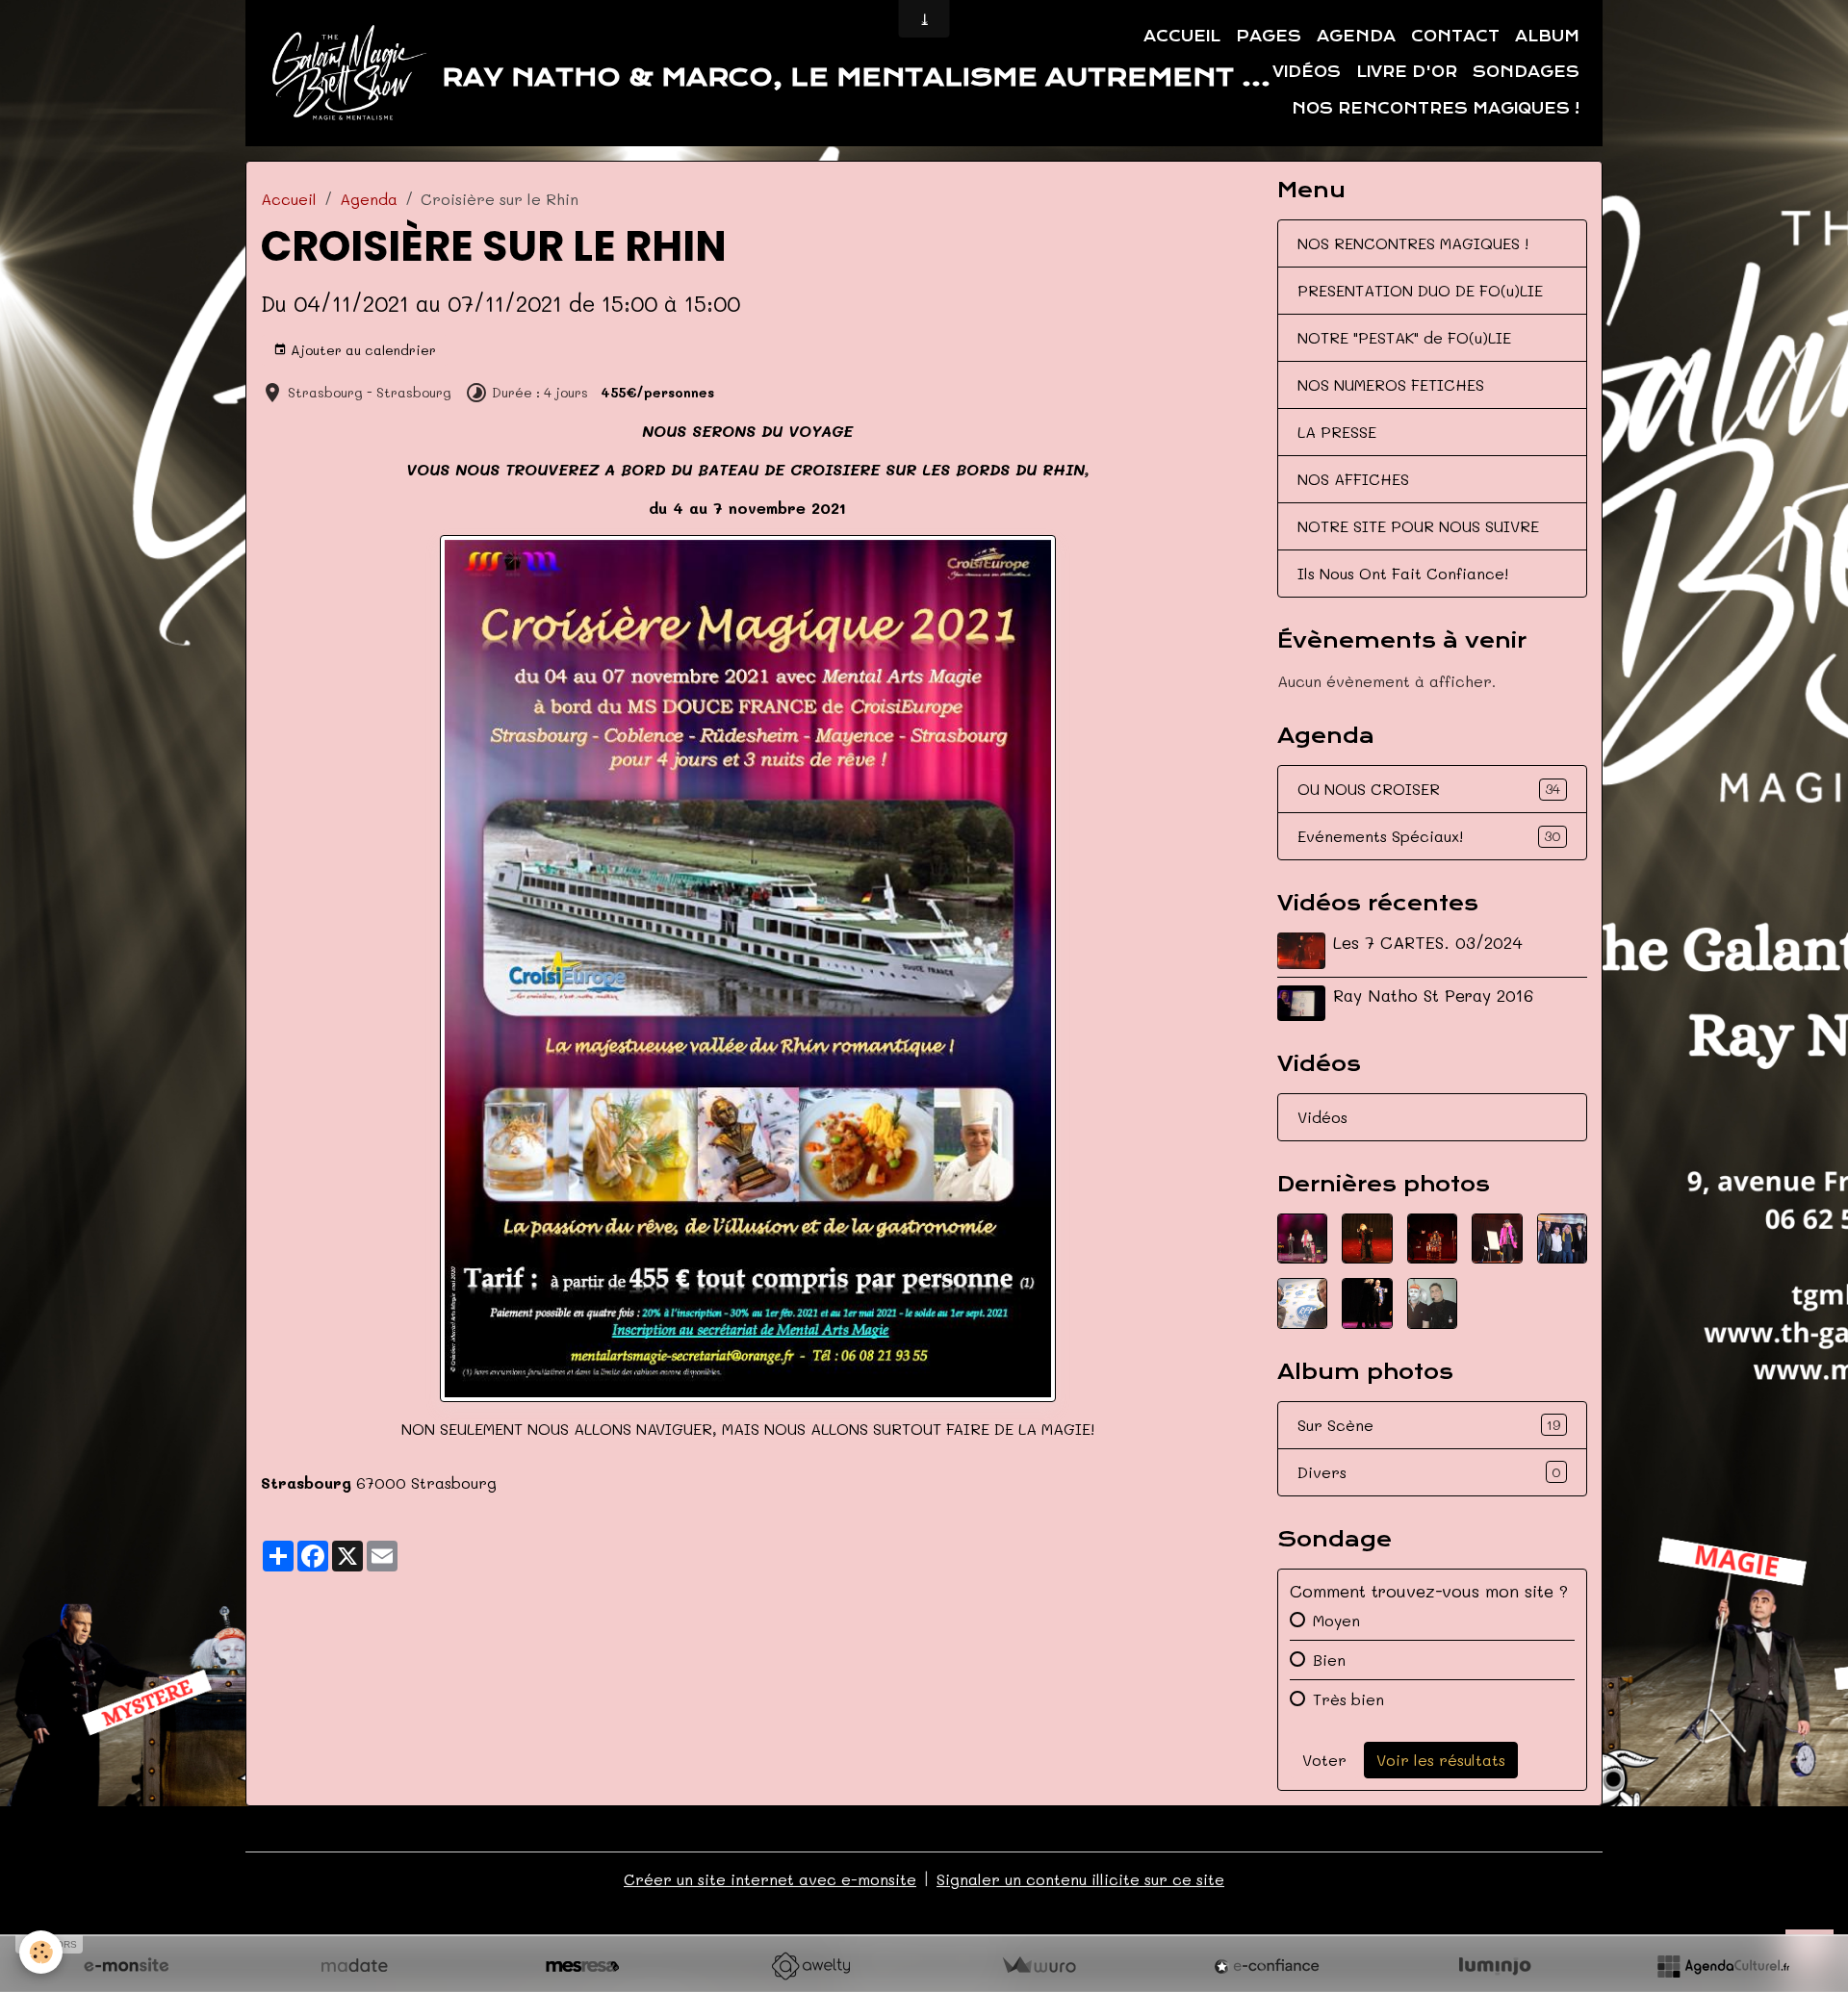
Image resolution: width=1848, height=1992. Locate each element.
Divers (1429, 1472)
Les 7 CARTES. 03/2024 (1428, 942)
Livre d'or (1407, 72)
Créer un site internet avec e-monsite (770, 1879)
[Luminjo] (1495, 1966)
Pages (1269, 37)
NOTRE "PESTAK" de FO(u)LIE (1404, 337)
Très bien (1348, 1699)
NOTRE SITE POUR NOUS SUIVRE (1418, 526)
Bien (1329, 1660)
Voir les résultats (1441, 1760)
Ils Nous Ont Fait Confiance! (1403, 573)
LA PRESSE (1337, 432)
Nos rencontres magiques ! (1436, 109)
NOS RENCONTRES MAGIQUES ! (1413, 243)
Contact (1455, 37)
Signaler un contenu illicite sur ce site (1080, 1879)
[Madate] (354, 1966)
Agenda (1356, 37)
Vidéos (1307, 72)
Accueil (1182, 37)
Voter (1324, 1760)
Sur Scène (1429, 1425)
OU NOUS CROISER (1429, 789)
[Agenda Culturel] (1723, 1966)
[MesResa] (582, 1966)
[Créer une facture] (1039, 1966)
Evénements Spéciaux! (1429, 836)
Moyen (1336, 1620)
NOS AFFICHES (1353, 479)
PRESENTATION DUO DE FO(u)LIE (1420, 290)
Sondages (1526, 72)
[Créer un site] (126, 1966)
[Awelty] (810, 1966)
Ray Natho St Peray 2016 (1433, 995)
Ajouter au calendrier (361, 350)
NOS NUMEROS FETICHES (1391, 384)
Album (1547, 37)
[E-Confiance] (1267, 1966)
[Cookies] (41, 1952)
